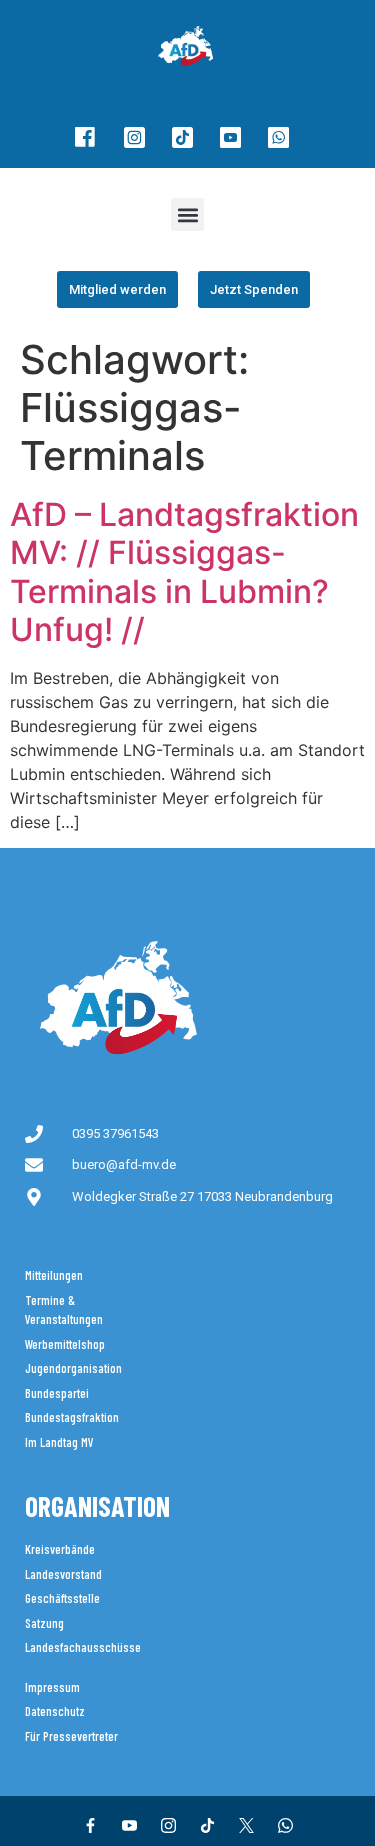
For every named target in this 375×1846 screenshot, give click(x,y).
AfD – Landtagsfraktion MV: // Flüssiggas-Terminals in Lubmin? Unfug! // (184, 572)
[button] (187, 214)
